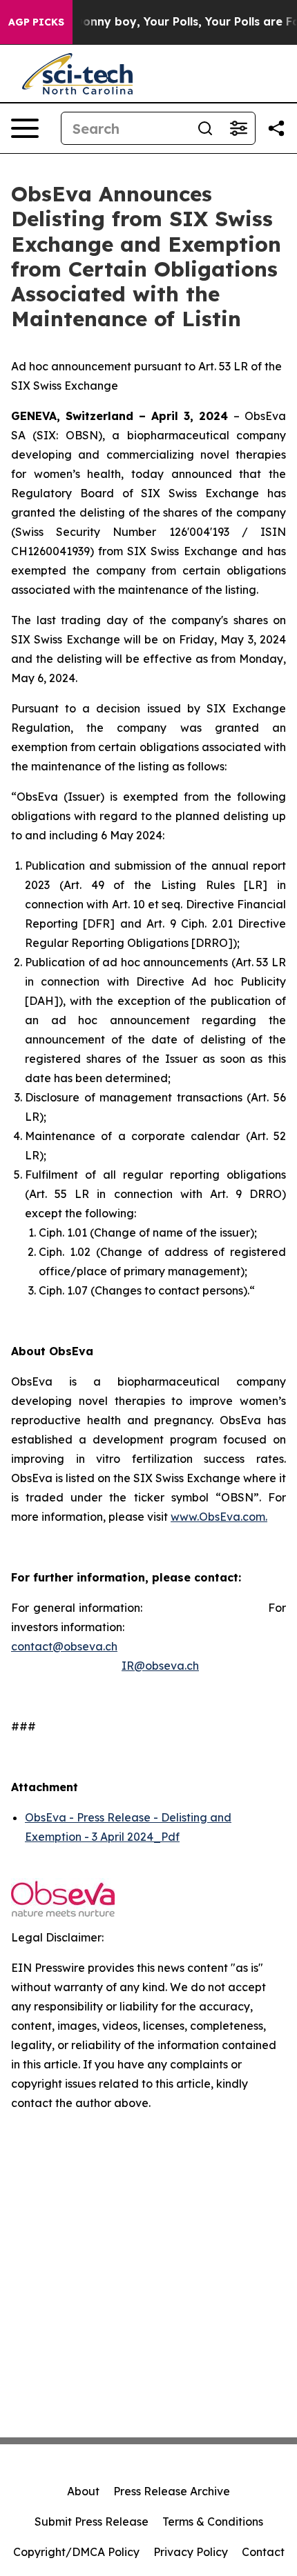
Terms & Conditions (213, 2522)
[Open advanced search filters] (238, 128)
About (83, 2491)
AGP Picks (36, 22)
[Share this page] (276, 128)
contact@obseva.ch (64, 1646)
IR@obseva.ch (160, 1666)
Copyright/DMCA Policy (76, 2552)
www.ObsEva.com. (219, 1517)
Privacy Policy (191, 2552)
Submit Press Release (92, 2522)
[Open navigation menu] (25, 128)
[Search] (205, 128)
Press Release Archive (172, 2491)
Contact (263, 2552)
